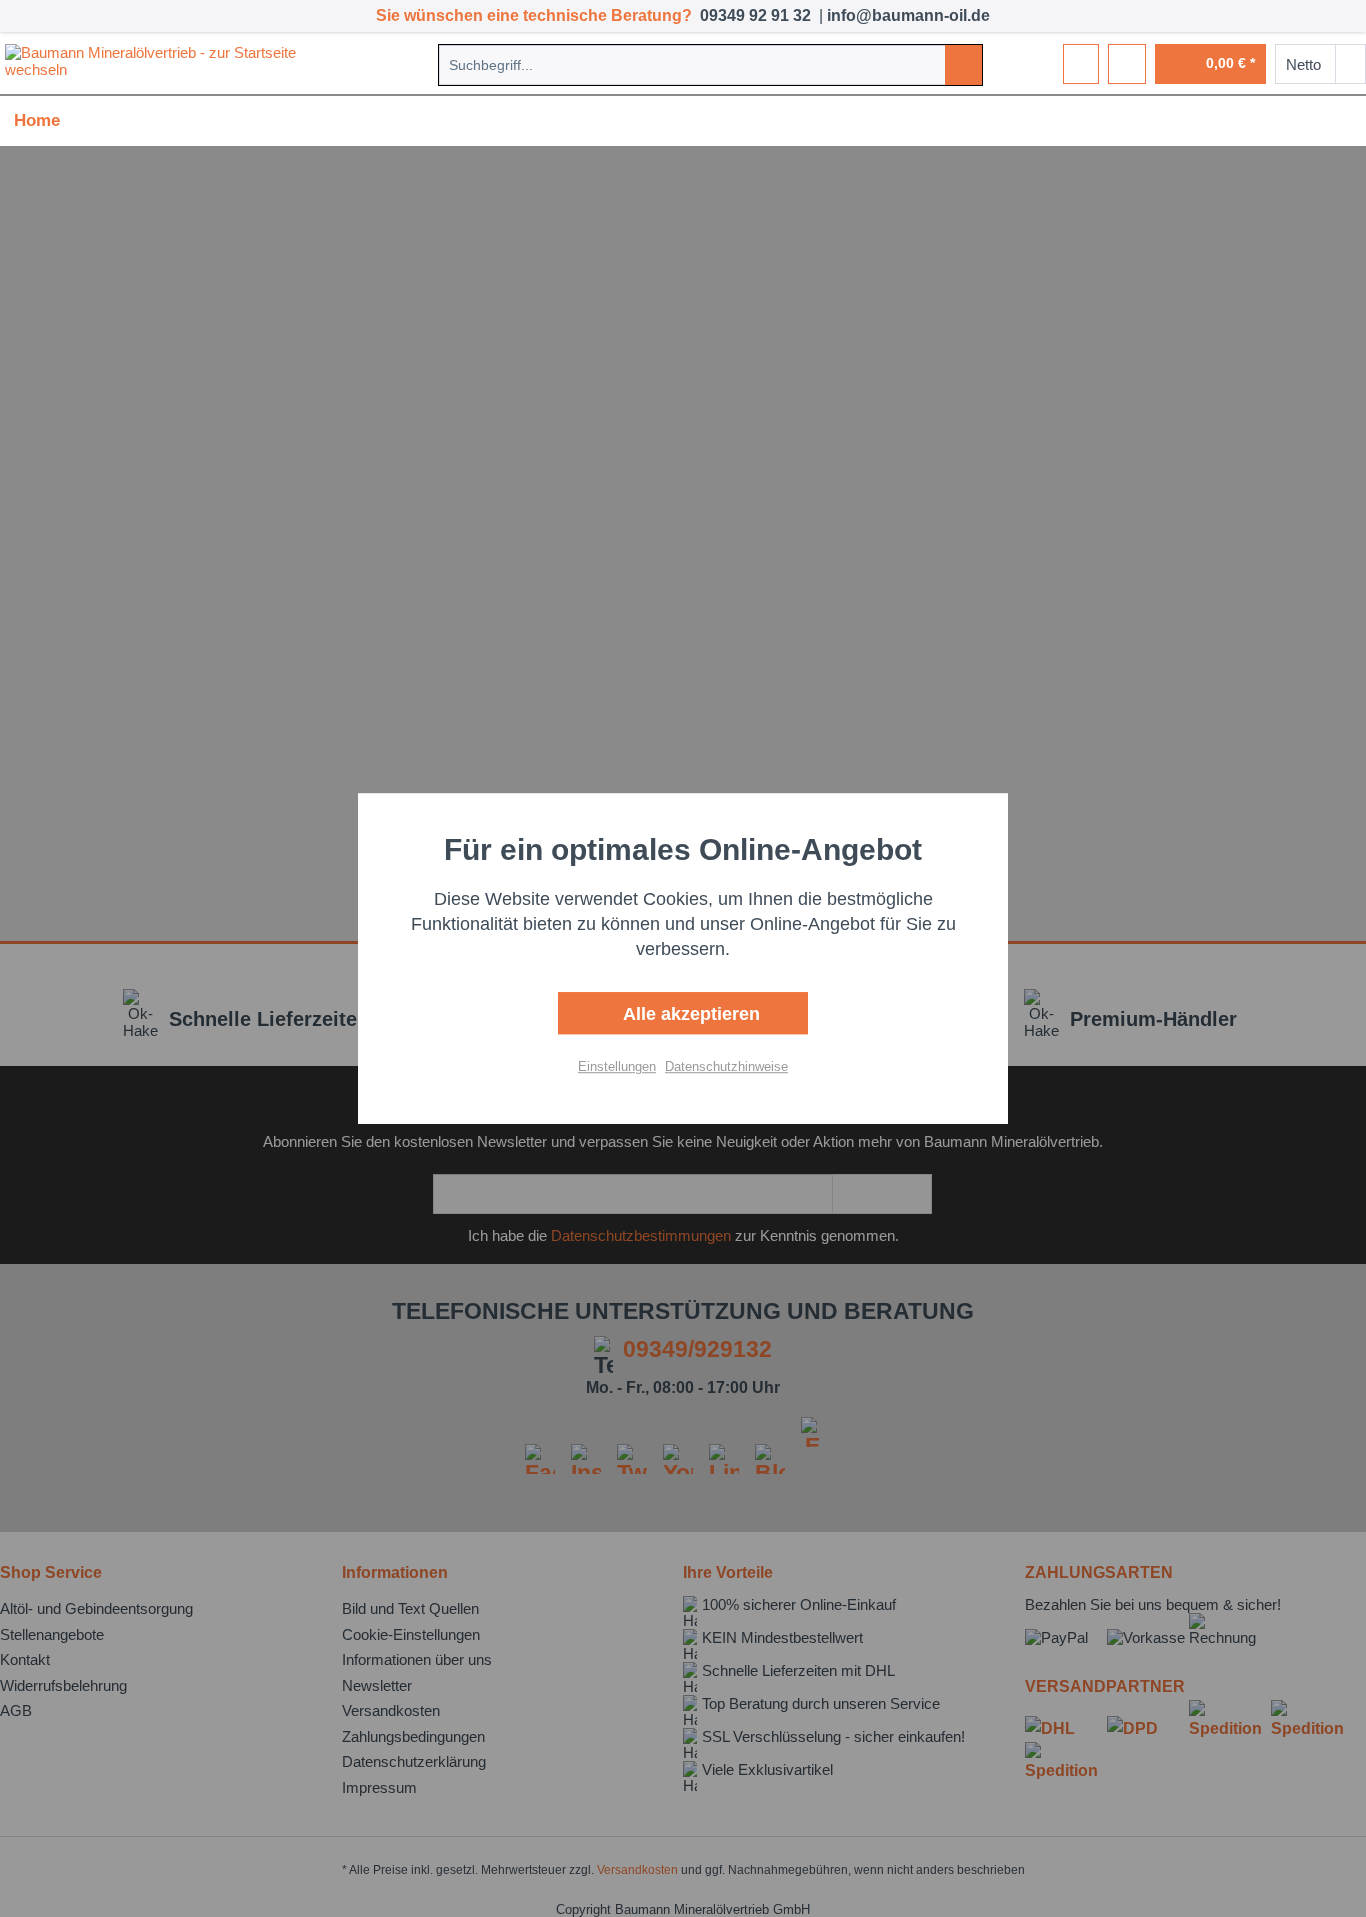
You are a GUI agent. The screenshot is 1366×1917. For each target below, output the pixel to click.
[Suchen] (963, 65)
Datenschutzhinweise (726, 1066)
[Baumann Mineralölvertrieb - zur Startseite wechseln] (170, 64)
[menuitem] (710, 65)
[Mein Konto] (1127, 64)
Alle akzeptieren (689, 1014)
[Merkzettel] (1081, 64)
